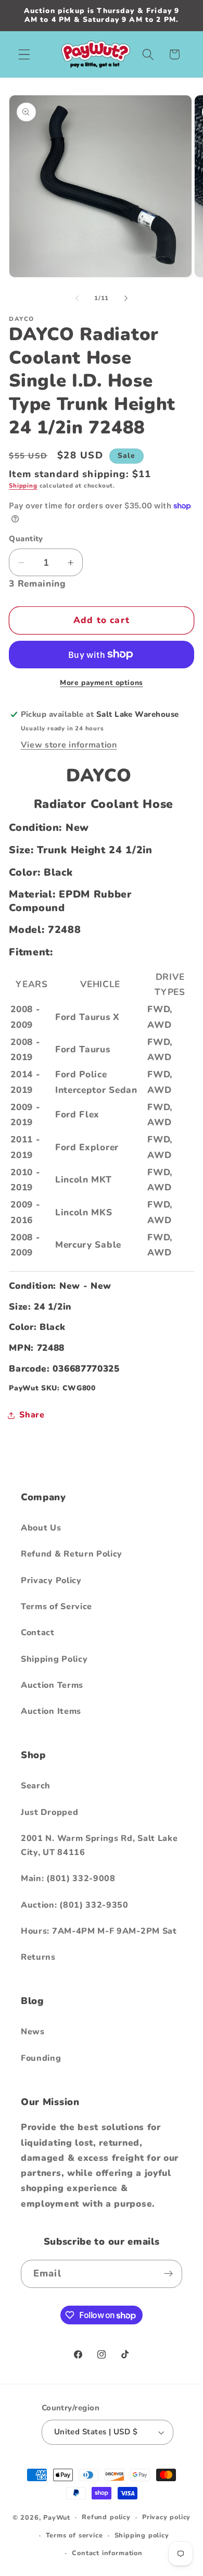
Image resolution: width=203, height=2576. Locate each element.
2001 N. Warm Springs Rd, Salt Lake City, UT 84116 (99, 1845)
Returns (38, 1957)
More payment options (102, 683)
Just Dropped (49, 1812)
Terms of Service (56, 1607)
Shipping (23, 486)
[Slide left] (77, 298)
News (33, 2032)
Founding (41, 2058)
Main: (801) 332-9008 (68, 1878)
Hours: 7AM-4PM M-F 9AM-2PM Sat (99, 1931)
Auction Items (51, 1711)
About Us (41, 1528)
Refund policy (106, 2517)
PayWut (57, 2517)
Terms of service (74, 2535)
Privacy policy (166, 2517)
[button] (24, 54)
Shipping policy (142, 2535)
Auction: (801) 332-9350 (75, 1905)
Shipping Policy (54, 1659)
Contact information (107, 2553)
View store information (69, 745)
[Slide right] (126, 298)
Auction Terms (52, 1685)
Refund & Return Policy (72, 1554)
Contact (38, 1633)
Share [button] (32, 1415)
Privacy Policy (51, 1581)
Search (36, 1786)
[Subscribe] (168, 2274)
